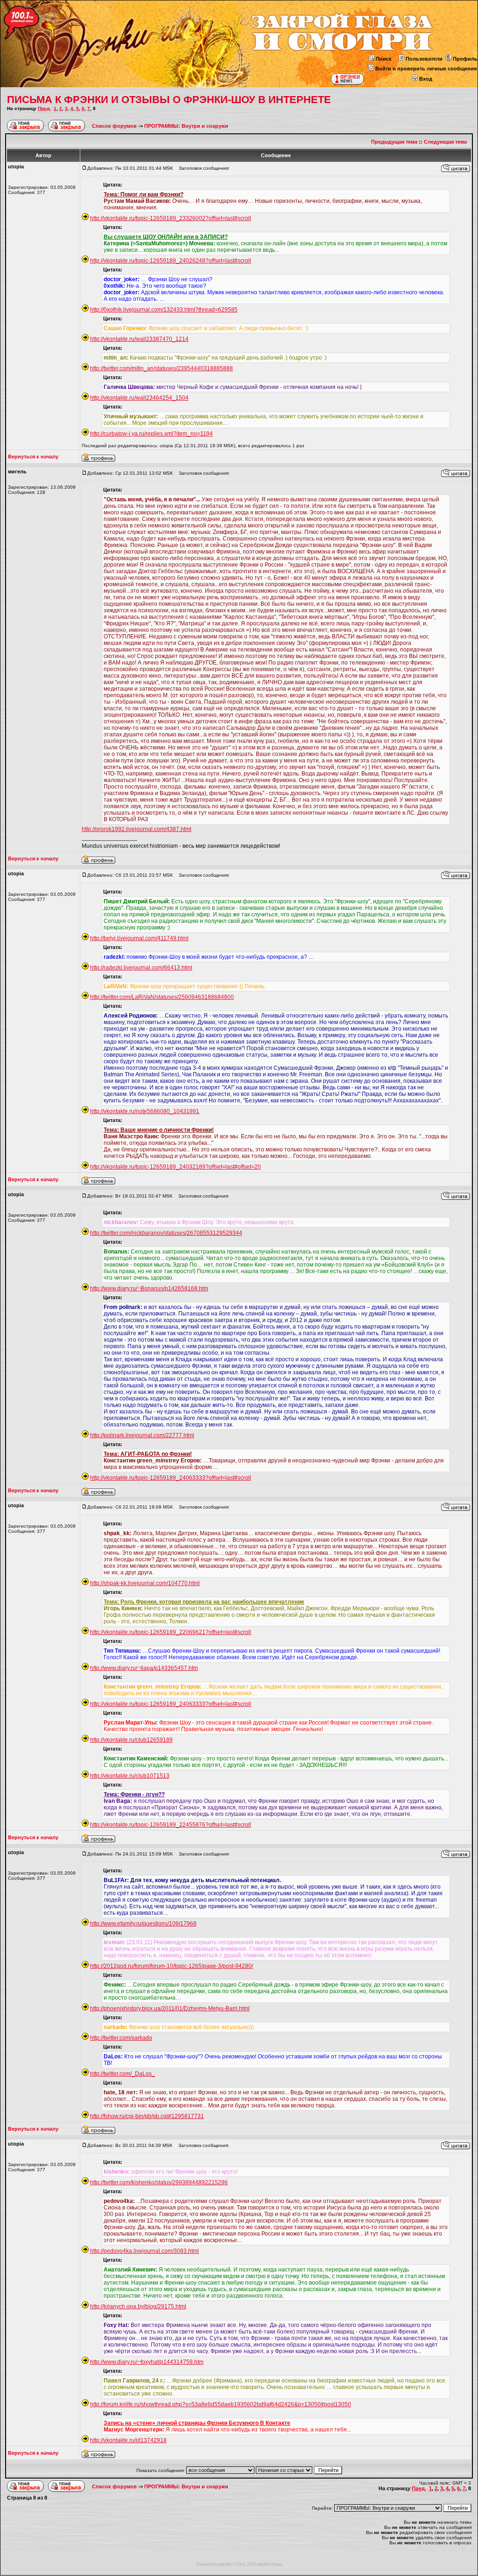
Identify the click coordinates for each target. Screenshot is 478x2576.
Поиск (384, 59)
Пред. (44, 108)
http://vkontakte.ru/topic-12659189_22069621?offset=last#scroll (171, 1632)
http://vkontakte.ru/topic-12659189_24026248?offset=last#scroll (171, 261)
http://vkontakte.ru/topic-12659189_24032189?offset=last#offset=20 (176, 1167)
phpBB (225, 2564)
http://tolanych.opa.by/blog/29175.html (138, 2306)
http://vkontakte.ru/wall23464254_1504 (139, 398)
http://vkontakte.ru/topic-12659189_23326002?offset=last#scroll (171, 218)
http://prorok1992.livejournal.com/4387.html (137, 829)
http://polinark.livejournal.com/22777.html (142, 1435)
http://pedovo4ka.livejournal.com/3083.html (144, 2251)
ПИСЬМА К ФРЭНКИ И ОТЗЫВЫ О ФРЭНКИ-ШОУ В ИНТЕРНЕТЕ (169, 100)
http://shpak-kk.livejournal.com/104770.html (145, 1583)
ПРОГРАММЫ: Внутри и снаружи (186, 126)
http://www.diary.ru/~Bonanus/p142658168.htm (149, 1288)
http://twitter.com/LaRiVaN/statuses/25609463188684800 (162, 997)
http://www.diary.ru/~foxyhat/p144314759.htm (147, 2362)
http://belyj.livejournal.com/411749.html (139, 938)
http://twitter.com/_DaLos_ (123, 2074)
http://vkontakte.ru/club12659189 (131, 1740)
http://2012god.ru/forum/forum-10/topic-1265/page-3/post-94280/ (172, 1966)
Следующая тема (445, 142)
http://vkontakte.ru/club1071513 (130, 1776)
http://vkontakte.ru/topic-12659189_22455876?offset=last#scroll (171, 1825)
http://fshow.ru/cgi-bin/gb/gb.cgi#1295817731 (147, 2116)
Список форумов (115, 126)
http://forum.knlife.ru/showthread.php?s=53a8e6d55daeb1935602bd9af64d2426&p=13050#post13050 (221, 2404)
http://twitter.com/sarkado (121, 2038)
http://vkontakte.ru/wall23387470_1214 (139, 339)
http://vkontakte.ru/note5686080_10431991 (145, 1111)
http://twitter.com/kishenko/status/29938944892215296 (159, 2182)
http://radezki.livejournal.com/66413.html (141, 968)
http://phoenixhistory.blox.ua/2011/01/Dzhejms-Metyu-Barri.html (170, 2008)
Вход (426, 79)
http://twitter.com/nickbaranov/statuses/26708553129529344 (166, 1233)
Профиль (465, 59)
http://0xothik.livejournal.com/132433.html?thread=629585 (164, 310)
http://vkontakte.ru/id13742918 (128, 2440)
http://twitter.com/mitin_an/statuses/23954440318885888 (162, 368)
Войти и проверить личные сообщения (426, 69)
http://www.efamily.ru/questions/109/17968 (143, 1924)
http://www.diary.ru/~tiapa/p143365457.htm (144, 1668)
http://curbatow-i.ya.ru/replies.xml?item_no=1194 (151, 434)
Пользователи (424, 59)
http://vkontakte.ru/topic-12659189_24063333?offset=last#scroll (171, 1478)
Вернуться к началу (33, 457)
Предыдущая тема (394, 142)
